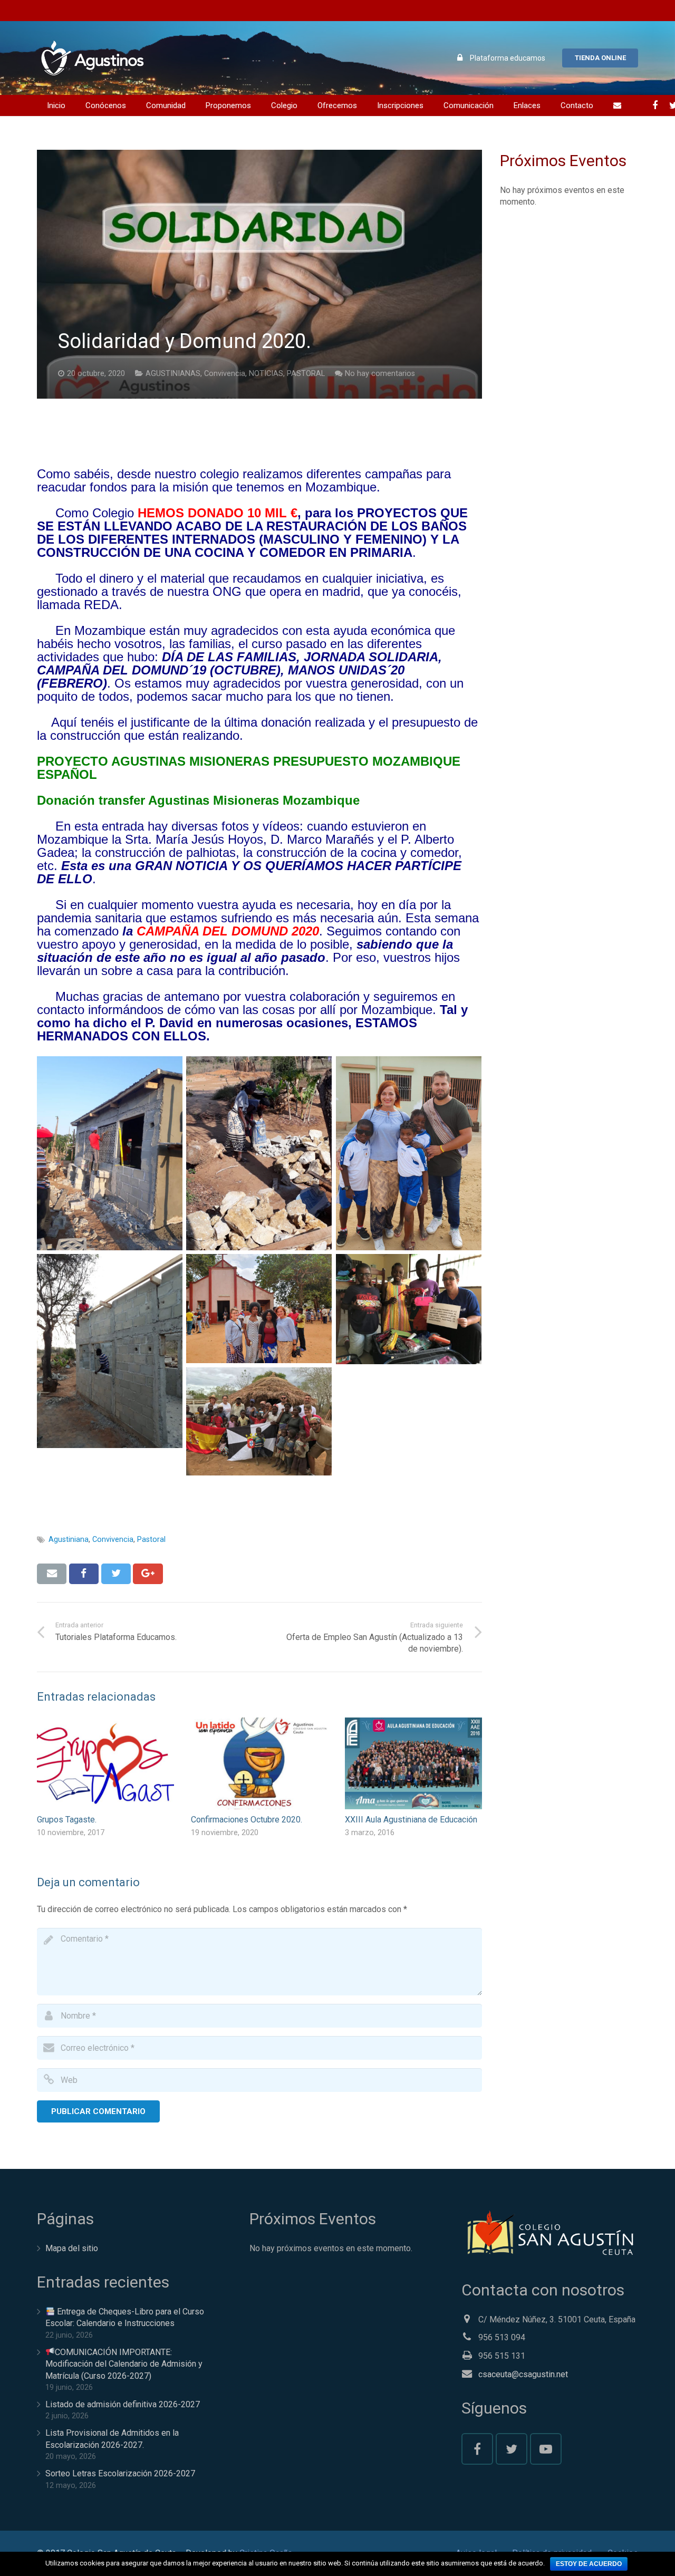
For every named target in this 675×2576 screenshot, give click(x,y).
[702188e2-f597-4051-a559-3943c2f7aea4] (409, 1153)
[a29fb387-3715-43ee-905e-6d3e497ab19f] (110, 1351)
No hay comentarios (380, 374)
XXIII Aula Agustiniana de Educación (411, 1820)
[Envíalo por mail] (52, 1574)
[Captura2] (259, 1421)
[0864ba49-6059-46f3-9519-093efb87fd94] (259, 1153)
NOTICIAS (266, 374)
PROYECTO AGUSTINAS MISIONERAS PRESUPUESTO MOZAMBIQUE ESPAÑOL (249, 768)
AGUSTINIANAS (173, 374)
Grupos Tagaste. (67, 1820)
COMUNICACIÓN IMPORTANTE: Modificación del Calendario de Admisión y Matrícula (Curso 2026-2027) (124, 2364)
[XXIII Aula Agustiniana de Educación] (413, 1763)
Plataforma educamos (508, 58)
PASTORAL (306, 374)
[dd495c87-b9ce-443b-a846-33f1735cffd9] (259, 1309)
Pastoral (151, 1540)
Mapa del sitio (72, 2248)
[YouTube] (546, 2449)
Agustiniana (69, 1540)
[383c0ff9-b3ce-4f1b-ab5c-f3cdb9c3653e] (110, 1153)
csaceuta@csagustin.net (523, 2374)
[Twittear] (116, 1574)
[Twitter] (512, 2449)
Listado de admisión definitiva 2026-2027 (123, 2404)
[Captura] (409, 1309)
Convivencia (225, 374)
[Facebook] (655, 105)
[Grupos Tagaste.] (105, 1763)
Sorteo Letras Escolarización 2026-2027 (120, 2473)
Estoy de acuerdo (589, 2564)
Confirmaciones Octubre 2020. (247, 1820)
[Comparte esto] (84, 1574)
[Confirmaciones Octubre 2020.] (259, 1763)
